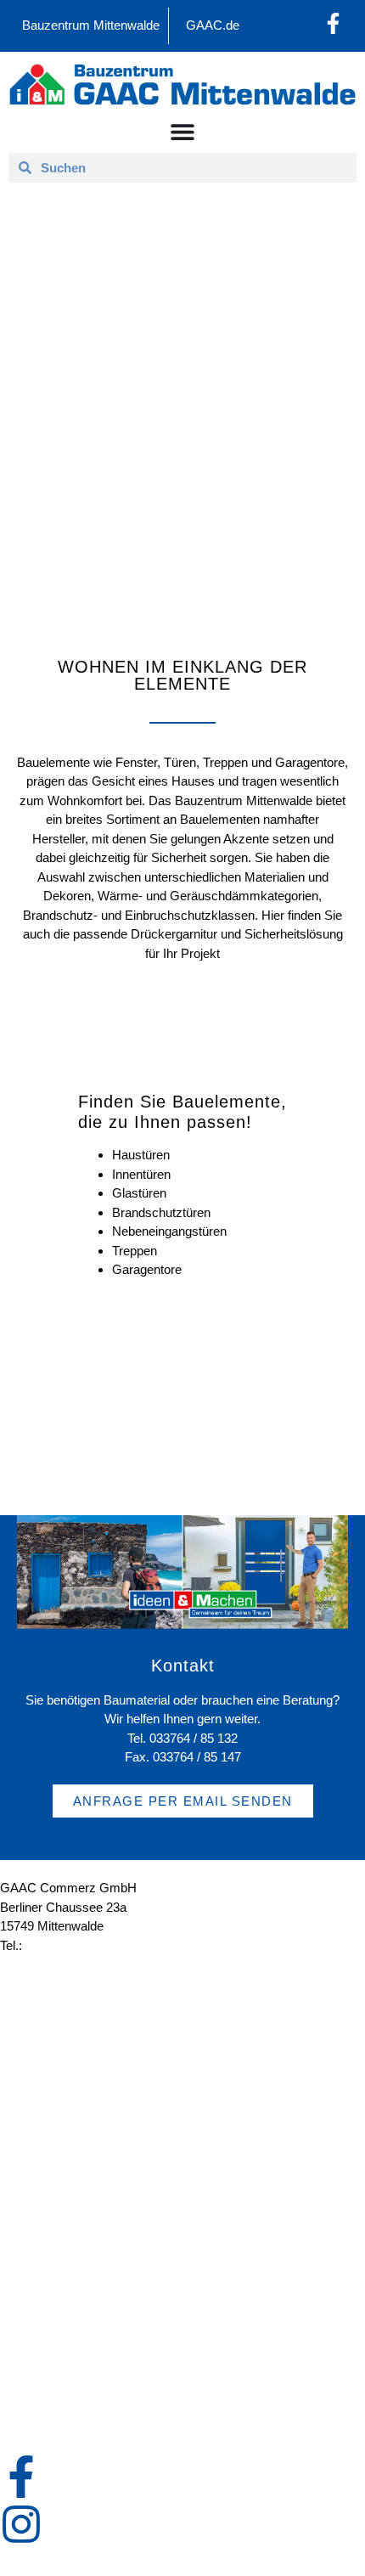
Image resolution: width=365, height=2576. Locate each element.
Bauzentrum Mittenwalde (91, 25)
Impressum (49, 2305)
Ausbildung (48, 2033)
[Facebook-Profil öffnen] (333, 23)
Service (38, 2169)
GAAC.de (213, 25)
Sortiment (219, 415)
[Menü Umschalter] (182, 132)
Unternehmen (55, 1994)
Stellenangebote (61, 2072)
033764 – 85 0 (65, 1945)
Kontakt (38, 2266)
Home (110, 415)
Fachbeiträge (53, 2208)
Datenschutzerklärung (78, 2345)
